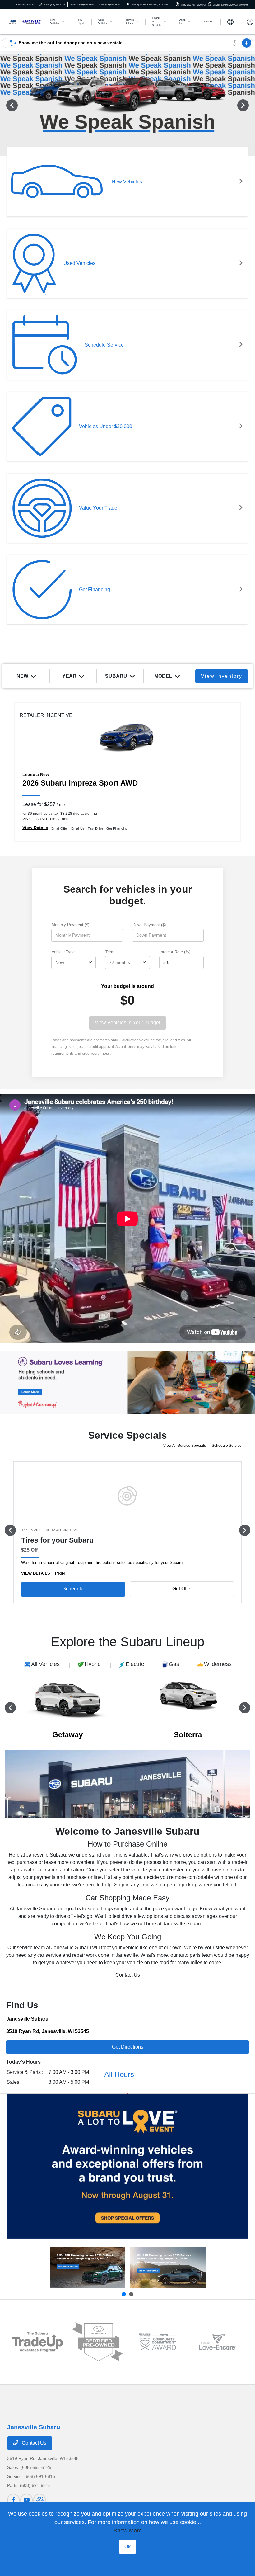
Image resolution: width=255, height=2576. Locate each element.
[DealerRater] (39, 2500)
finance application (63, 1870)
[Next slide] (131, 2294)
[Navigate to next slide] (250, 105)
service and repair (65, 1955)
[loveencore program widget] (218, 2342)
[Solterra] (168, 2268)
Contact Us (128, 1975)
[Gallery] (127, 1382)
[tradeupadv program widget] (37, 2342)
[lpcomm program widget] (158, 2342)
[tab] (42, 1665)
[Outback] (88, 2268)
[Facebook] (13, 2500)
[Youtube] (26, 2500)
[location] (128, 5)
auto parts (190, 1955)
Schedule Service (227, 1446)
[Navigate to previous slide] (5, 105)
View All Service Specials (185, 1446)
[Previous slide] (124, 2294)
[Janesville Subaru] (24, 21)
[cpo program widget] (97, 2342)
